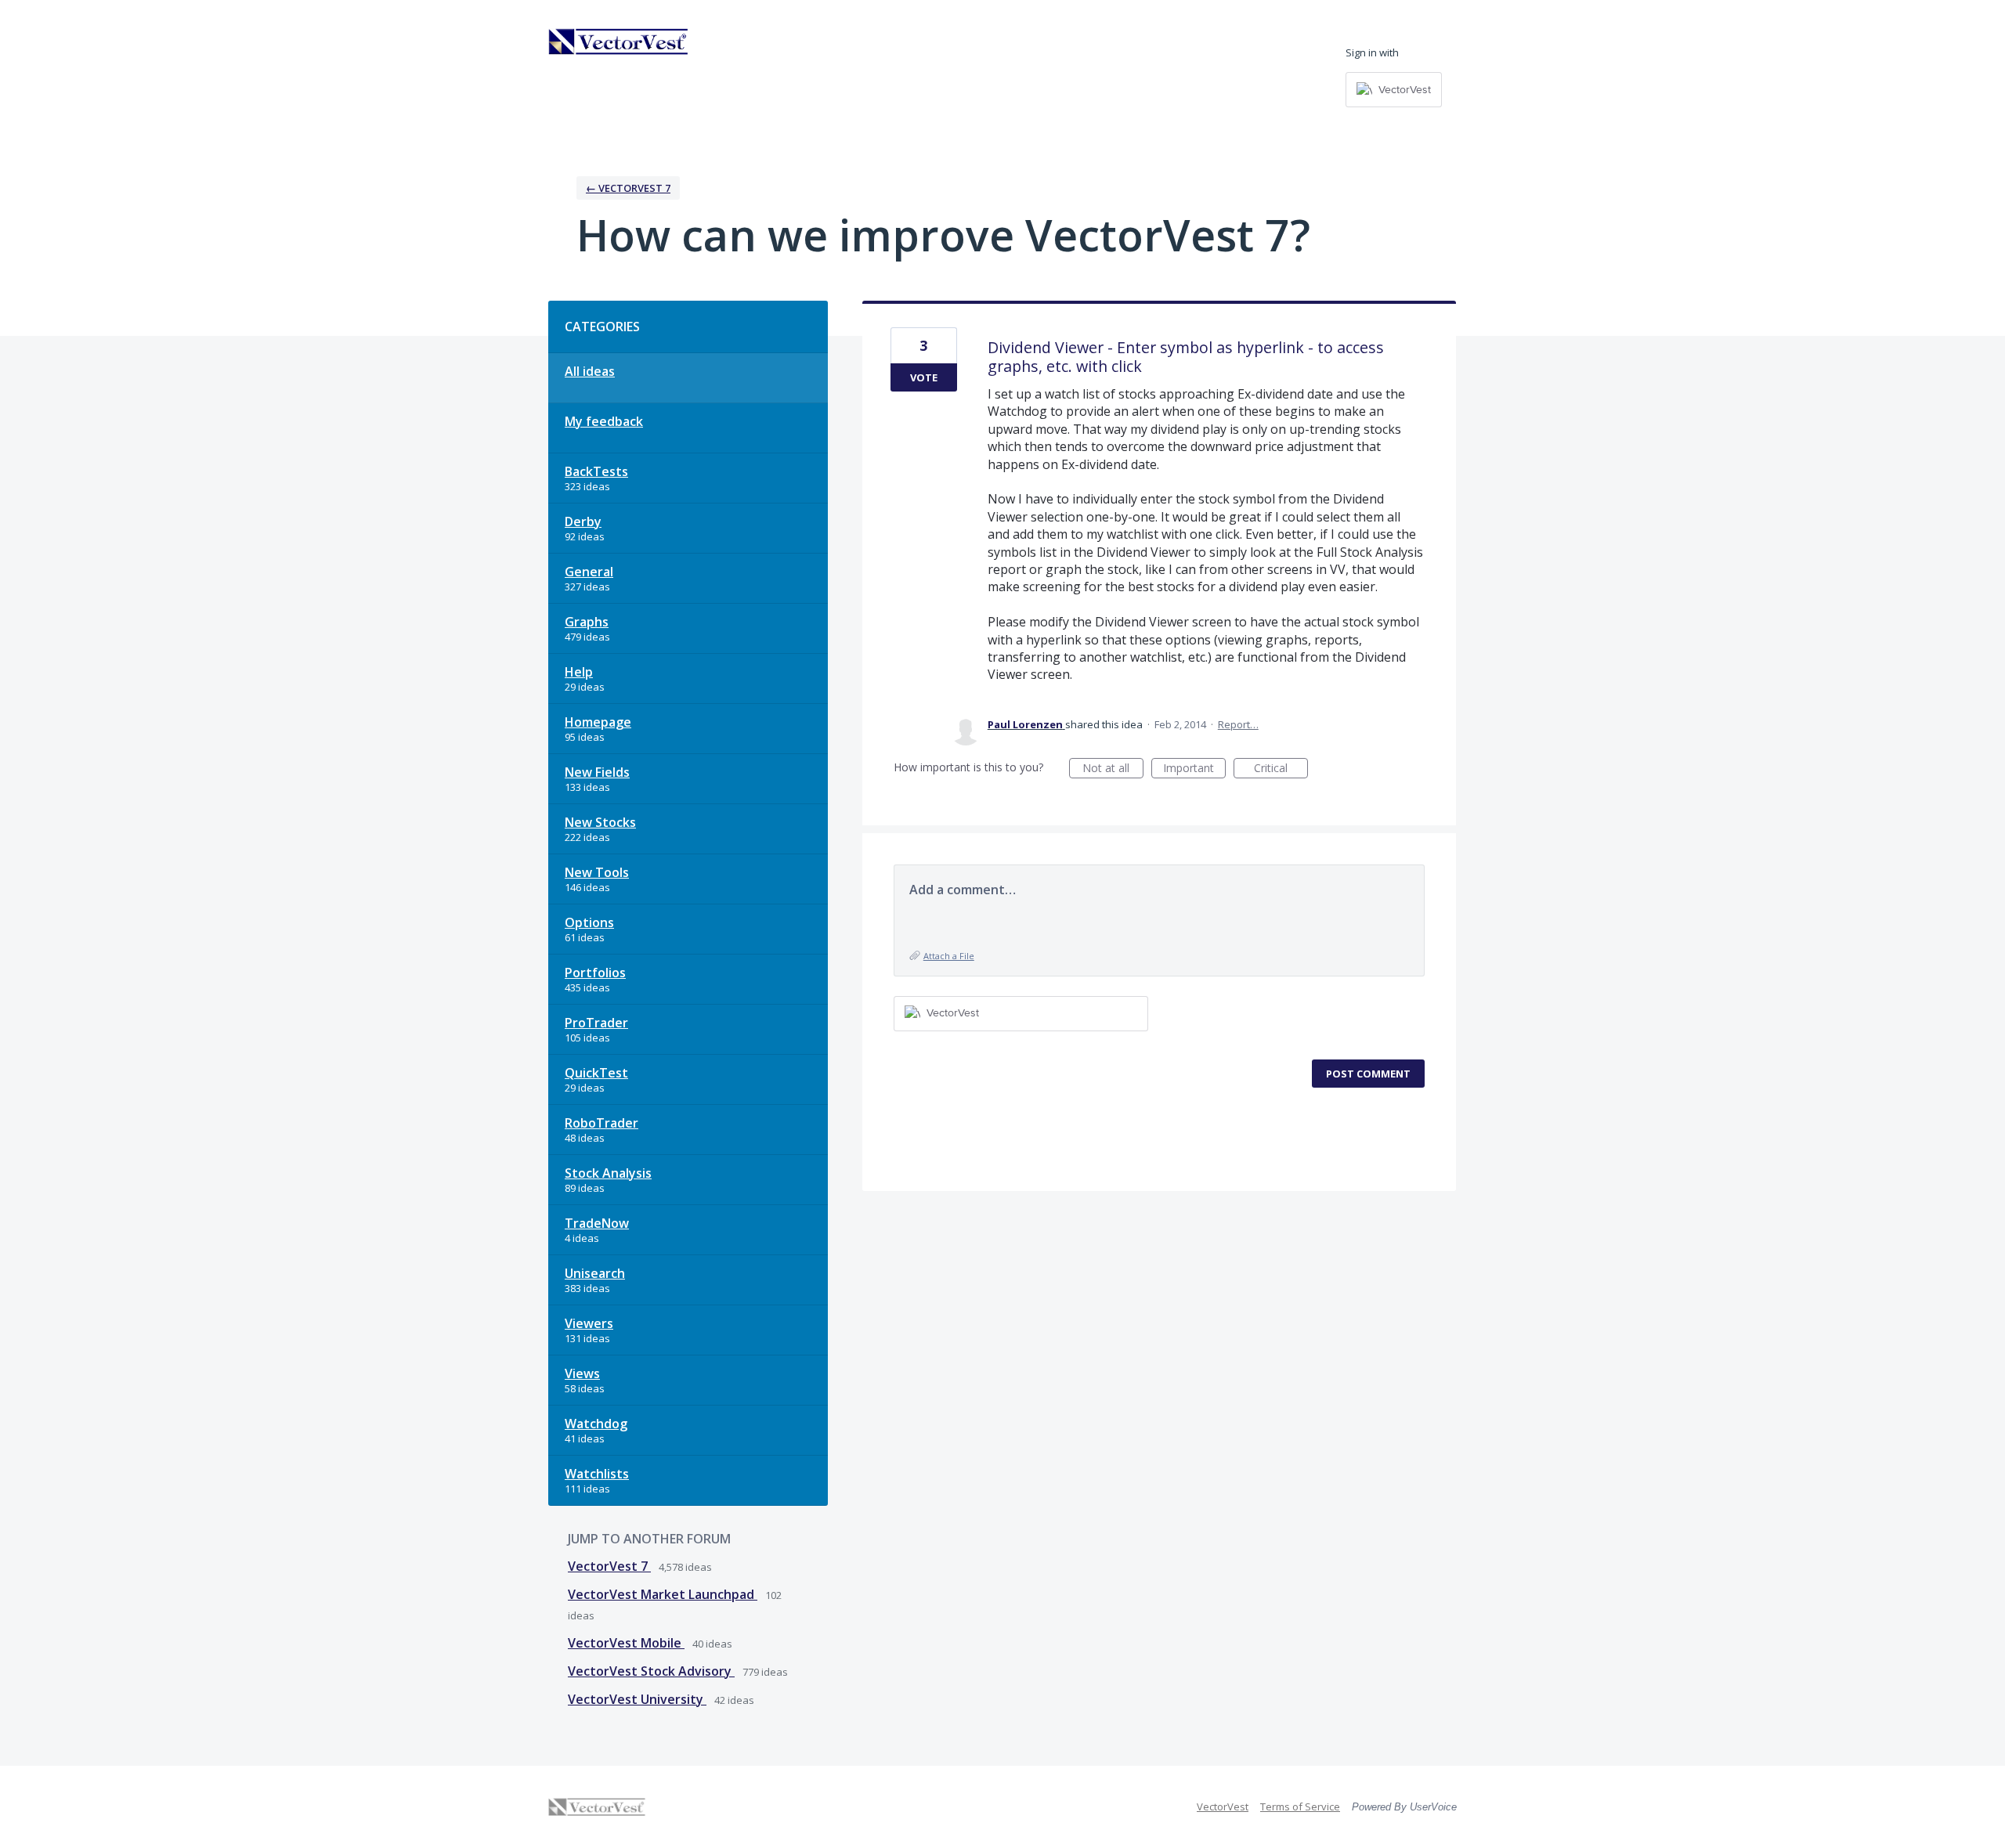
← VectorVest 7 (628, 188)
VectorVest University (637, 1699)
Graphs (587, 622)
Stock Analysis (608, 1173)
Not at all (1113, 769)
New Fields (597, 772)
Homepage (598, 722)
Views (582, 1373)
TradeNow (597, 1223)
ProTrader (596, 1023)
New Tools (597, 872)
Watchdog (596, 1424)
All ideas (590, 371)
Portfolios (595, 973)
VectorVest (1223, 1806)
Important (1194, 769)
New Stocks (600, 822)
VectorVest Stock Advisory (651, 1671)
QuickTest (596, 1073)
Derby (583, 522)
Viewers (589, 1323)
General (589, 572)
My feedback (604, 421)
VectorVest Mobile (626, 1643)
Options (589, 922)
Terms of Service (1300, 1806)
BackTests (596, 471)
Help (579, 672)
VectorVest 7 (609, 1566)
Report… (1238, 724)
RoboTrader (601, 1123)
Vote (924, 377)
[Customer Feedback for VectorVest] (619, 42)
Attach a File (949, 956)
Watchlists (597, 1474)
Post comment (1368, 1074)
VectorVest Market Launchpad (663, 1594)
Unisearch (595, 1273)
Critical (1281, 769)
